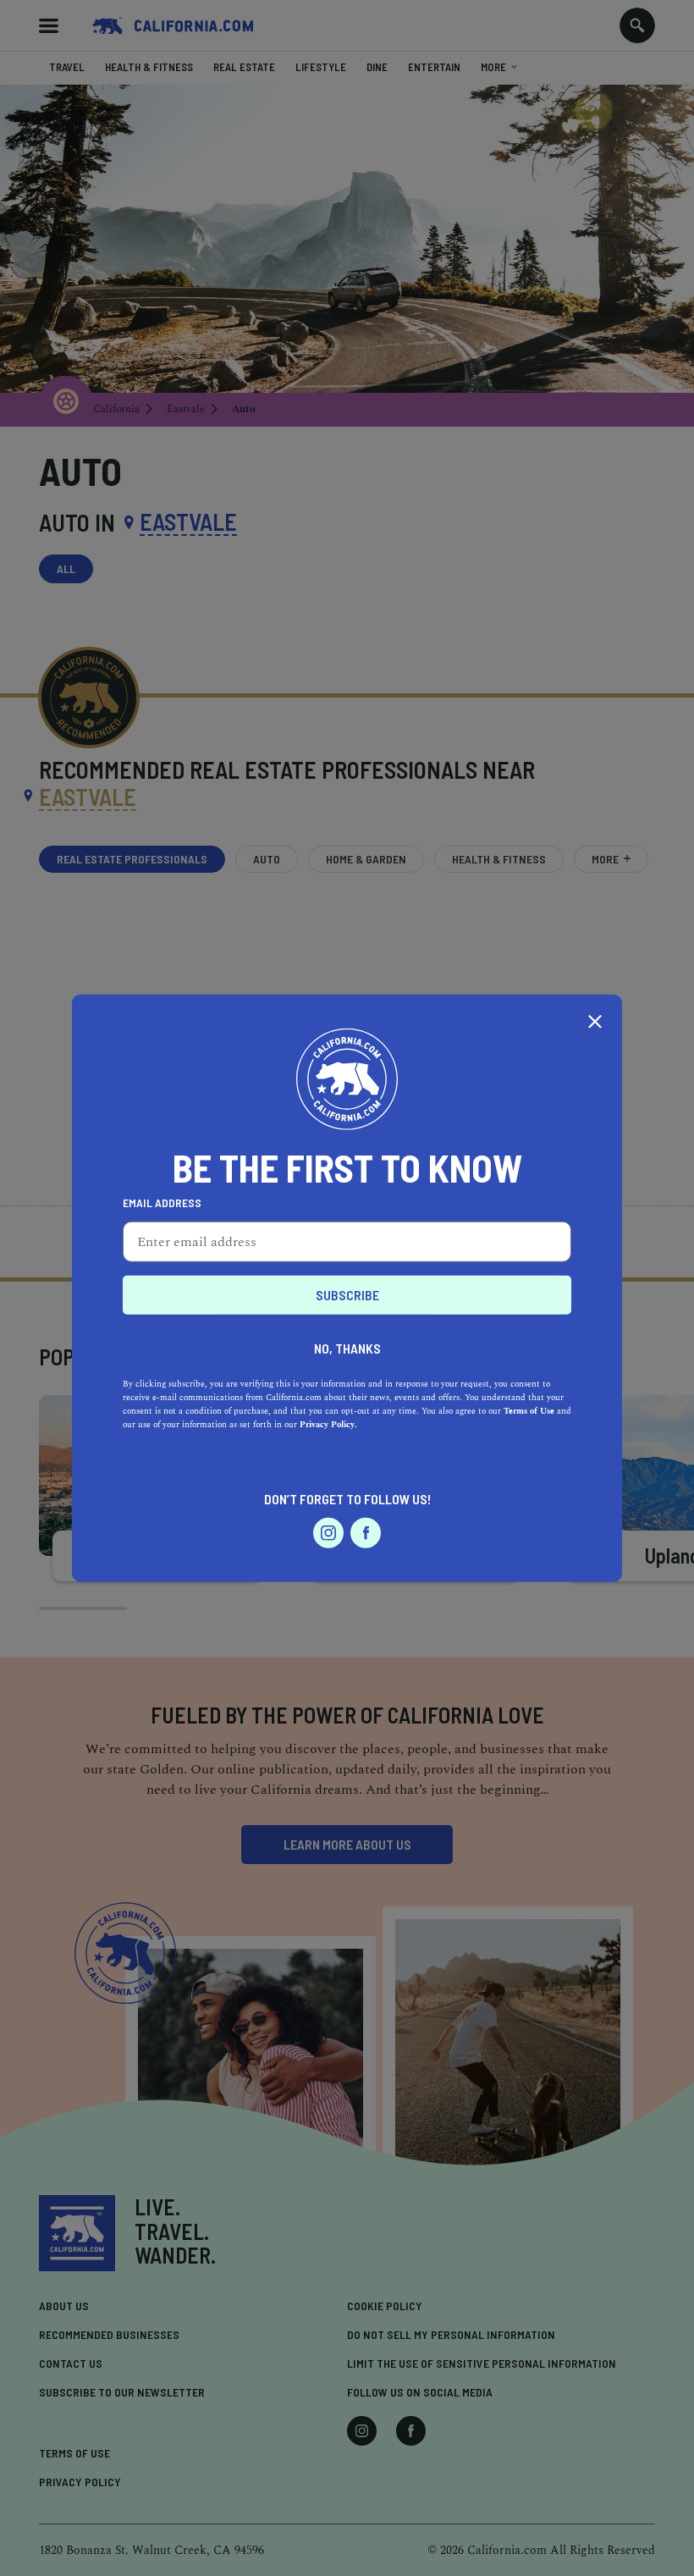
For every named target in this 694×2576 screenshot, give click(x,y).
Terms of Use (529, 1411)
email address (162, 1203)
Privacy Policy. (328, 1425)
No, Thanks (347, 1348)
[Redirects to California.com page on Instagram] (328, 1533)
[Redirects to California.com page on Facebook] (366, 1533)
